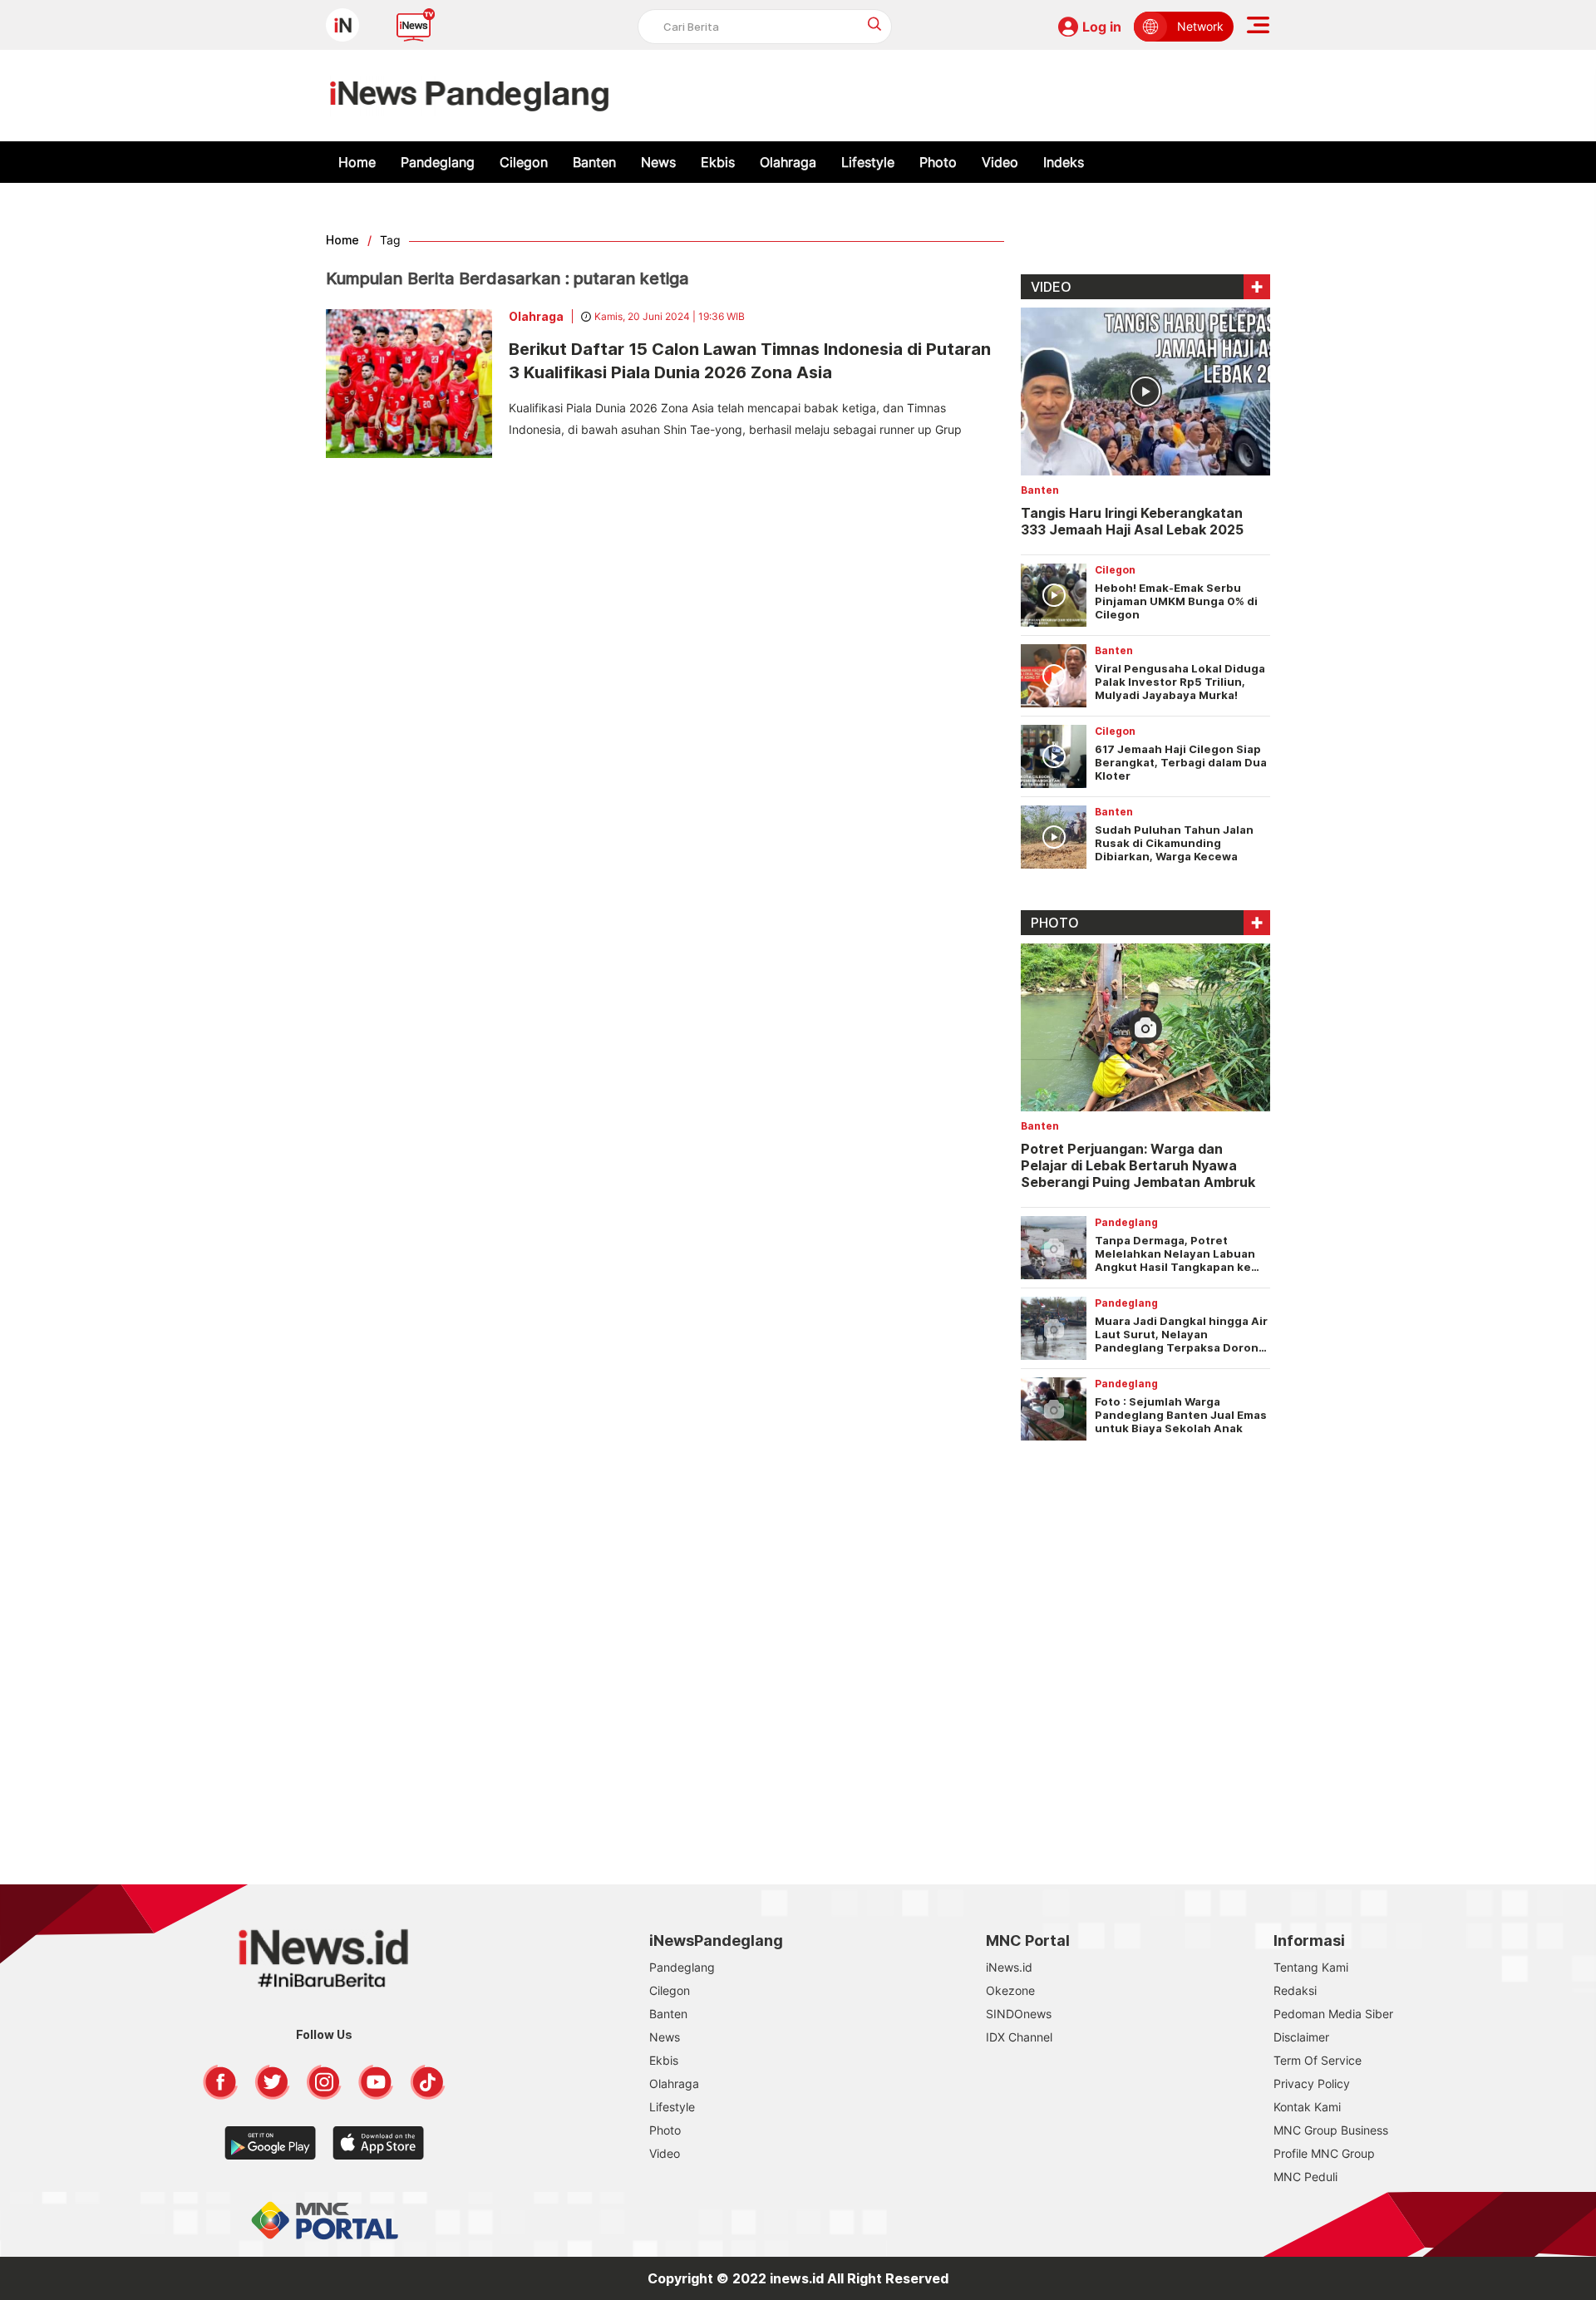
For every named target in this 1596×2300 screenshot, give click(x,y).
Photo (938, 162)
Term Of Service (1318, 2060)
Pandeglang (438, 162)
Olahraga (788, 162)
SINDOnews (1019, 2014)
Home (357, 162)
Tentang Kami (1311, 1967)
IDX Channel (1019, 2037)
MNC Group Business (1331, 2130)
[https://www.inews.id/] (469, 96)
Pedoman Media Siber (1333, 2014)
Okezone (1010, 1990)
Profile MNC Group (1324, 2153)
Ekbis (718, 162)
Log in (1102, 27)
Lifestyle (868, 162)
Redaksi (1295, 1990)
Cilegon (524, 162)
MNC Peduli (1305, 2177)
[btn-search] (875, 24)
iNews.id (1009, 1967)
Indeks (1064, 162)
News (658, 162)
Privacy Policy (1312, 2083)
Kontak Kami (1307, 2107)
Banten (594, 162)
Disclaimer (1301, 2037)
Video (1000, 162)
